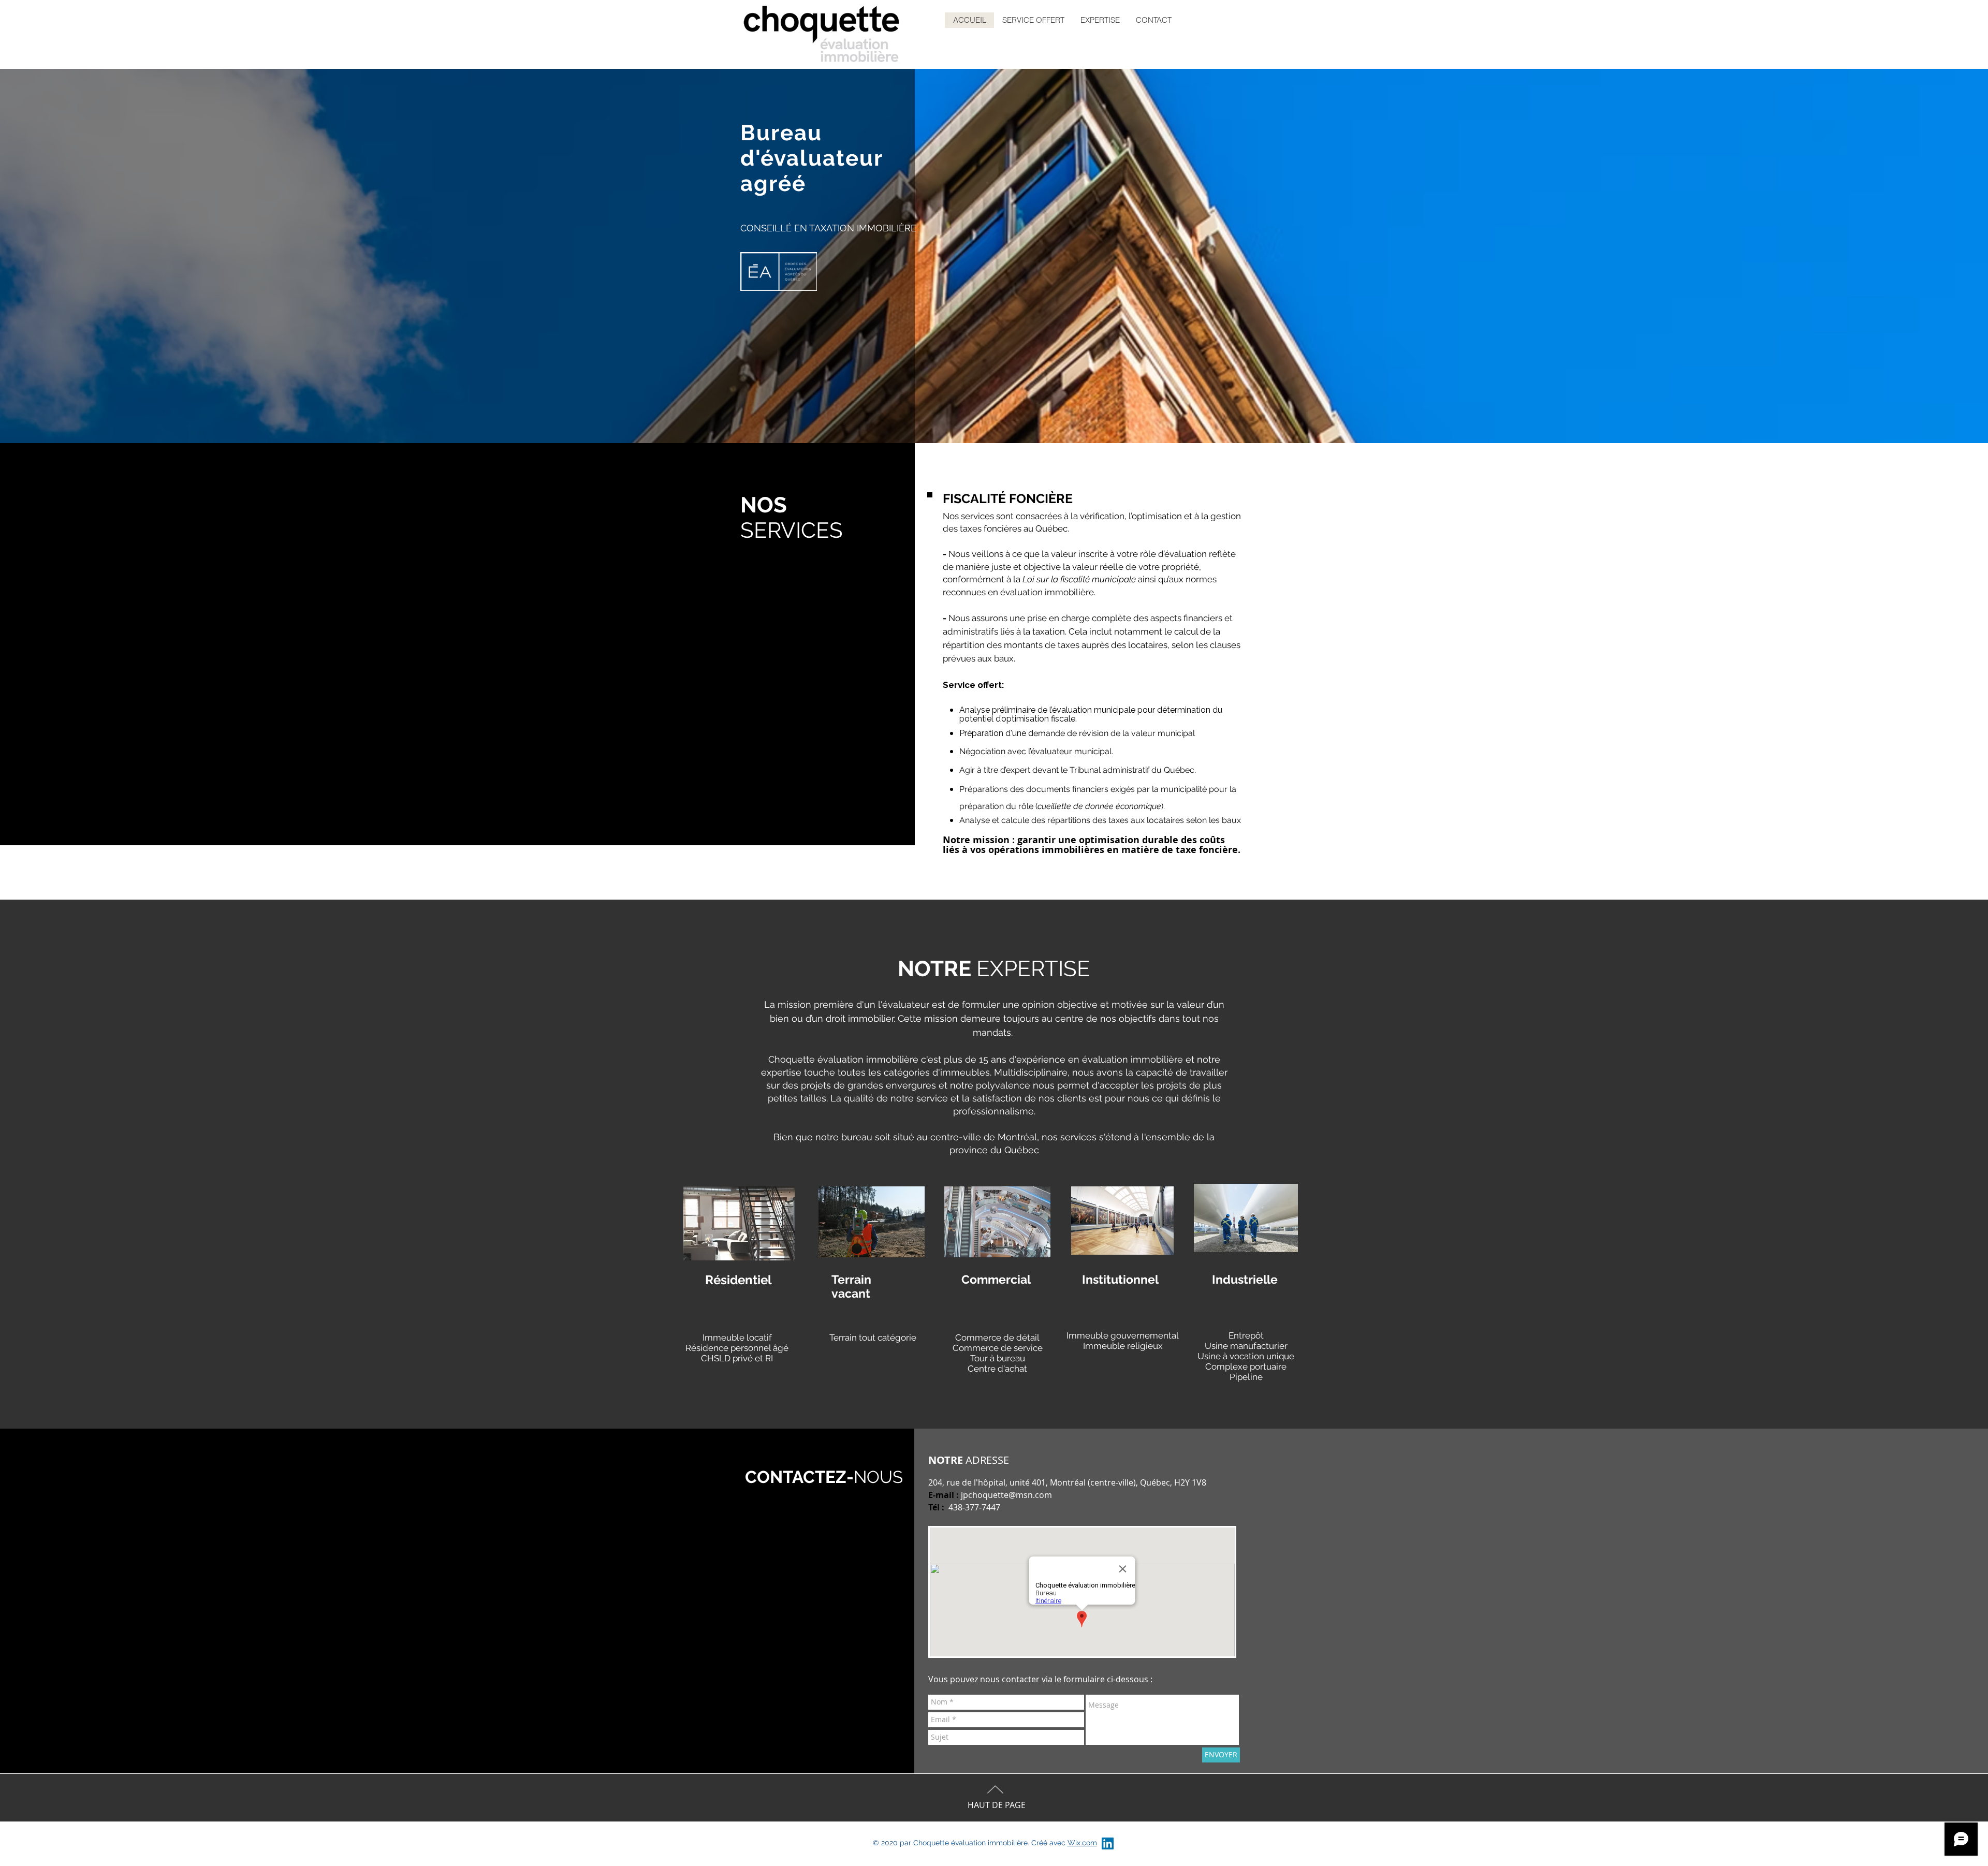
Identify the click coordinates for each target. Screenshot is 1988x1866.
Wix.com (1082, 1843)
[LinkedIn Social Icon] (1108, 1843)
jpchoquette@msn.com (1006, 1495)
